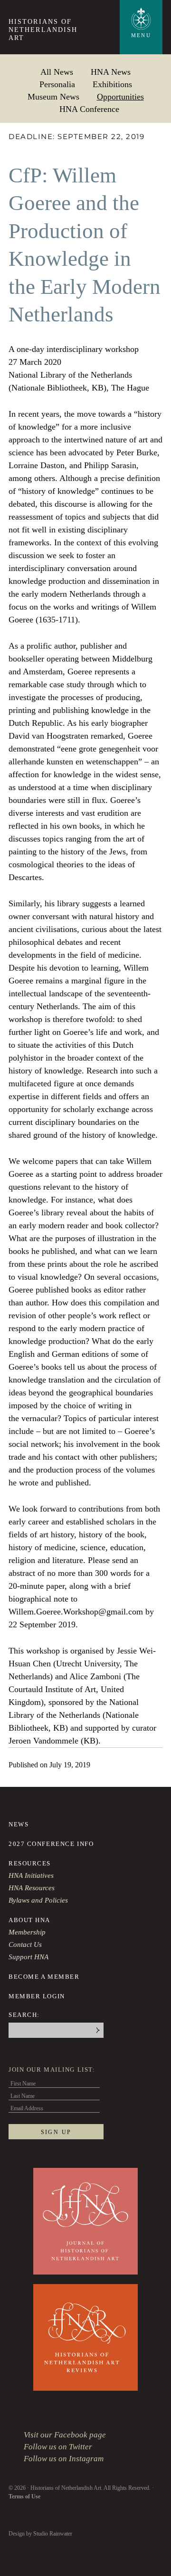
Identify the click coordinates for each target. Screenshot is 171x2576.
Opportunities (120, 96)
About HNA (29, 1920)
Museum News (53, 96)
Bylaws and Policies (38, 1900)
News (19, 1824)
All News (57, 72)
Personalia (57, 84)
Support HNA (28, 1957)
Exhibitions (112, 84)
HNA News (111, 72)
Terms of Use (24, 2496)
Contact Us (25, 1945)
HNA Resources (32, 1888)
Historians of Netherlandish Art (43, 30)
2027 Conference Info (51, 1844)
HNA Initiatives (31, 1875)
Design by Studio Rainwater (40, 2534)
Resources (30, 1863)
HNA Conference (89, 109)
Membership (27, 1932)
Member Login (37, 1996)
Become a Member (44, 1977)
